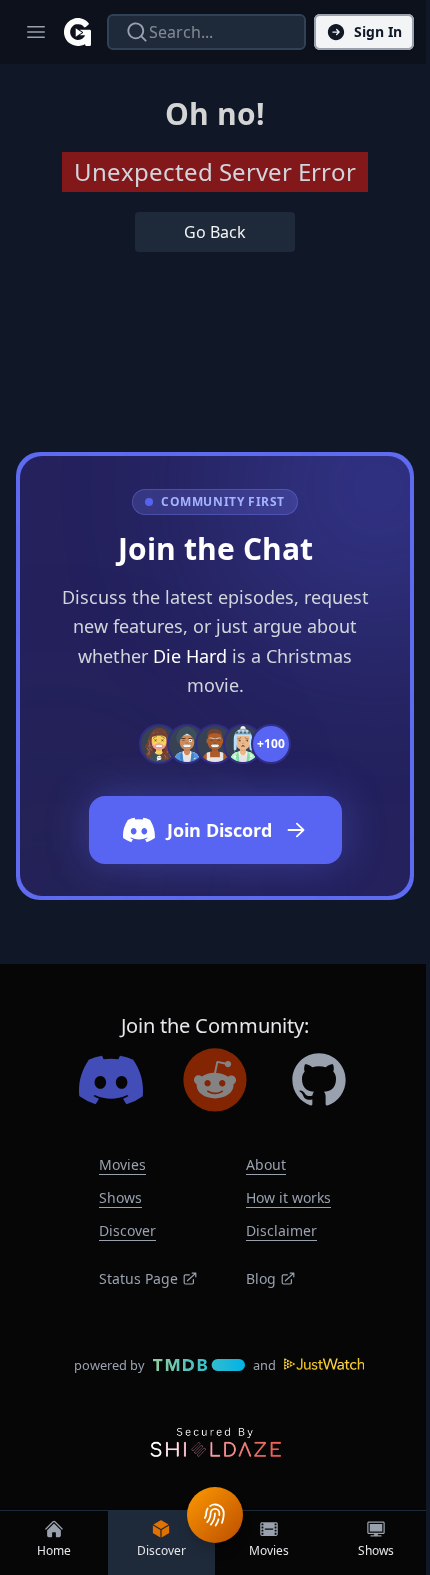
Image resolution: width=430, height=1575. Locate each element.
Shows (120, 1197)
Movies (122, 1164)
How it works (288, 1197)
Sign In (378, 31)
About (266, 1164)
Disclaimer (281, 1230)
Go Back (215, 232)
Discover (127, 1230)
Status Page (138, 1278)
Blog (261, 1278)
